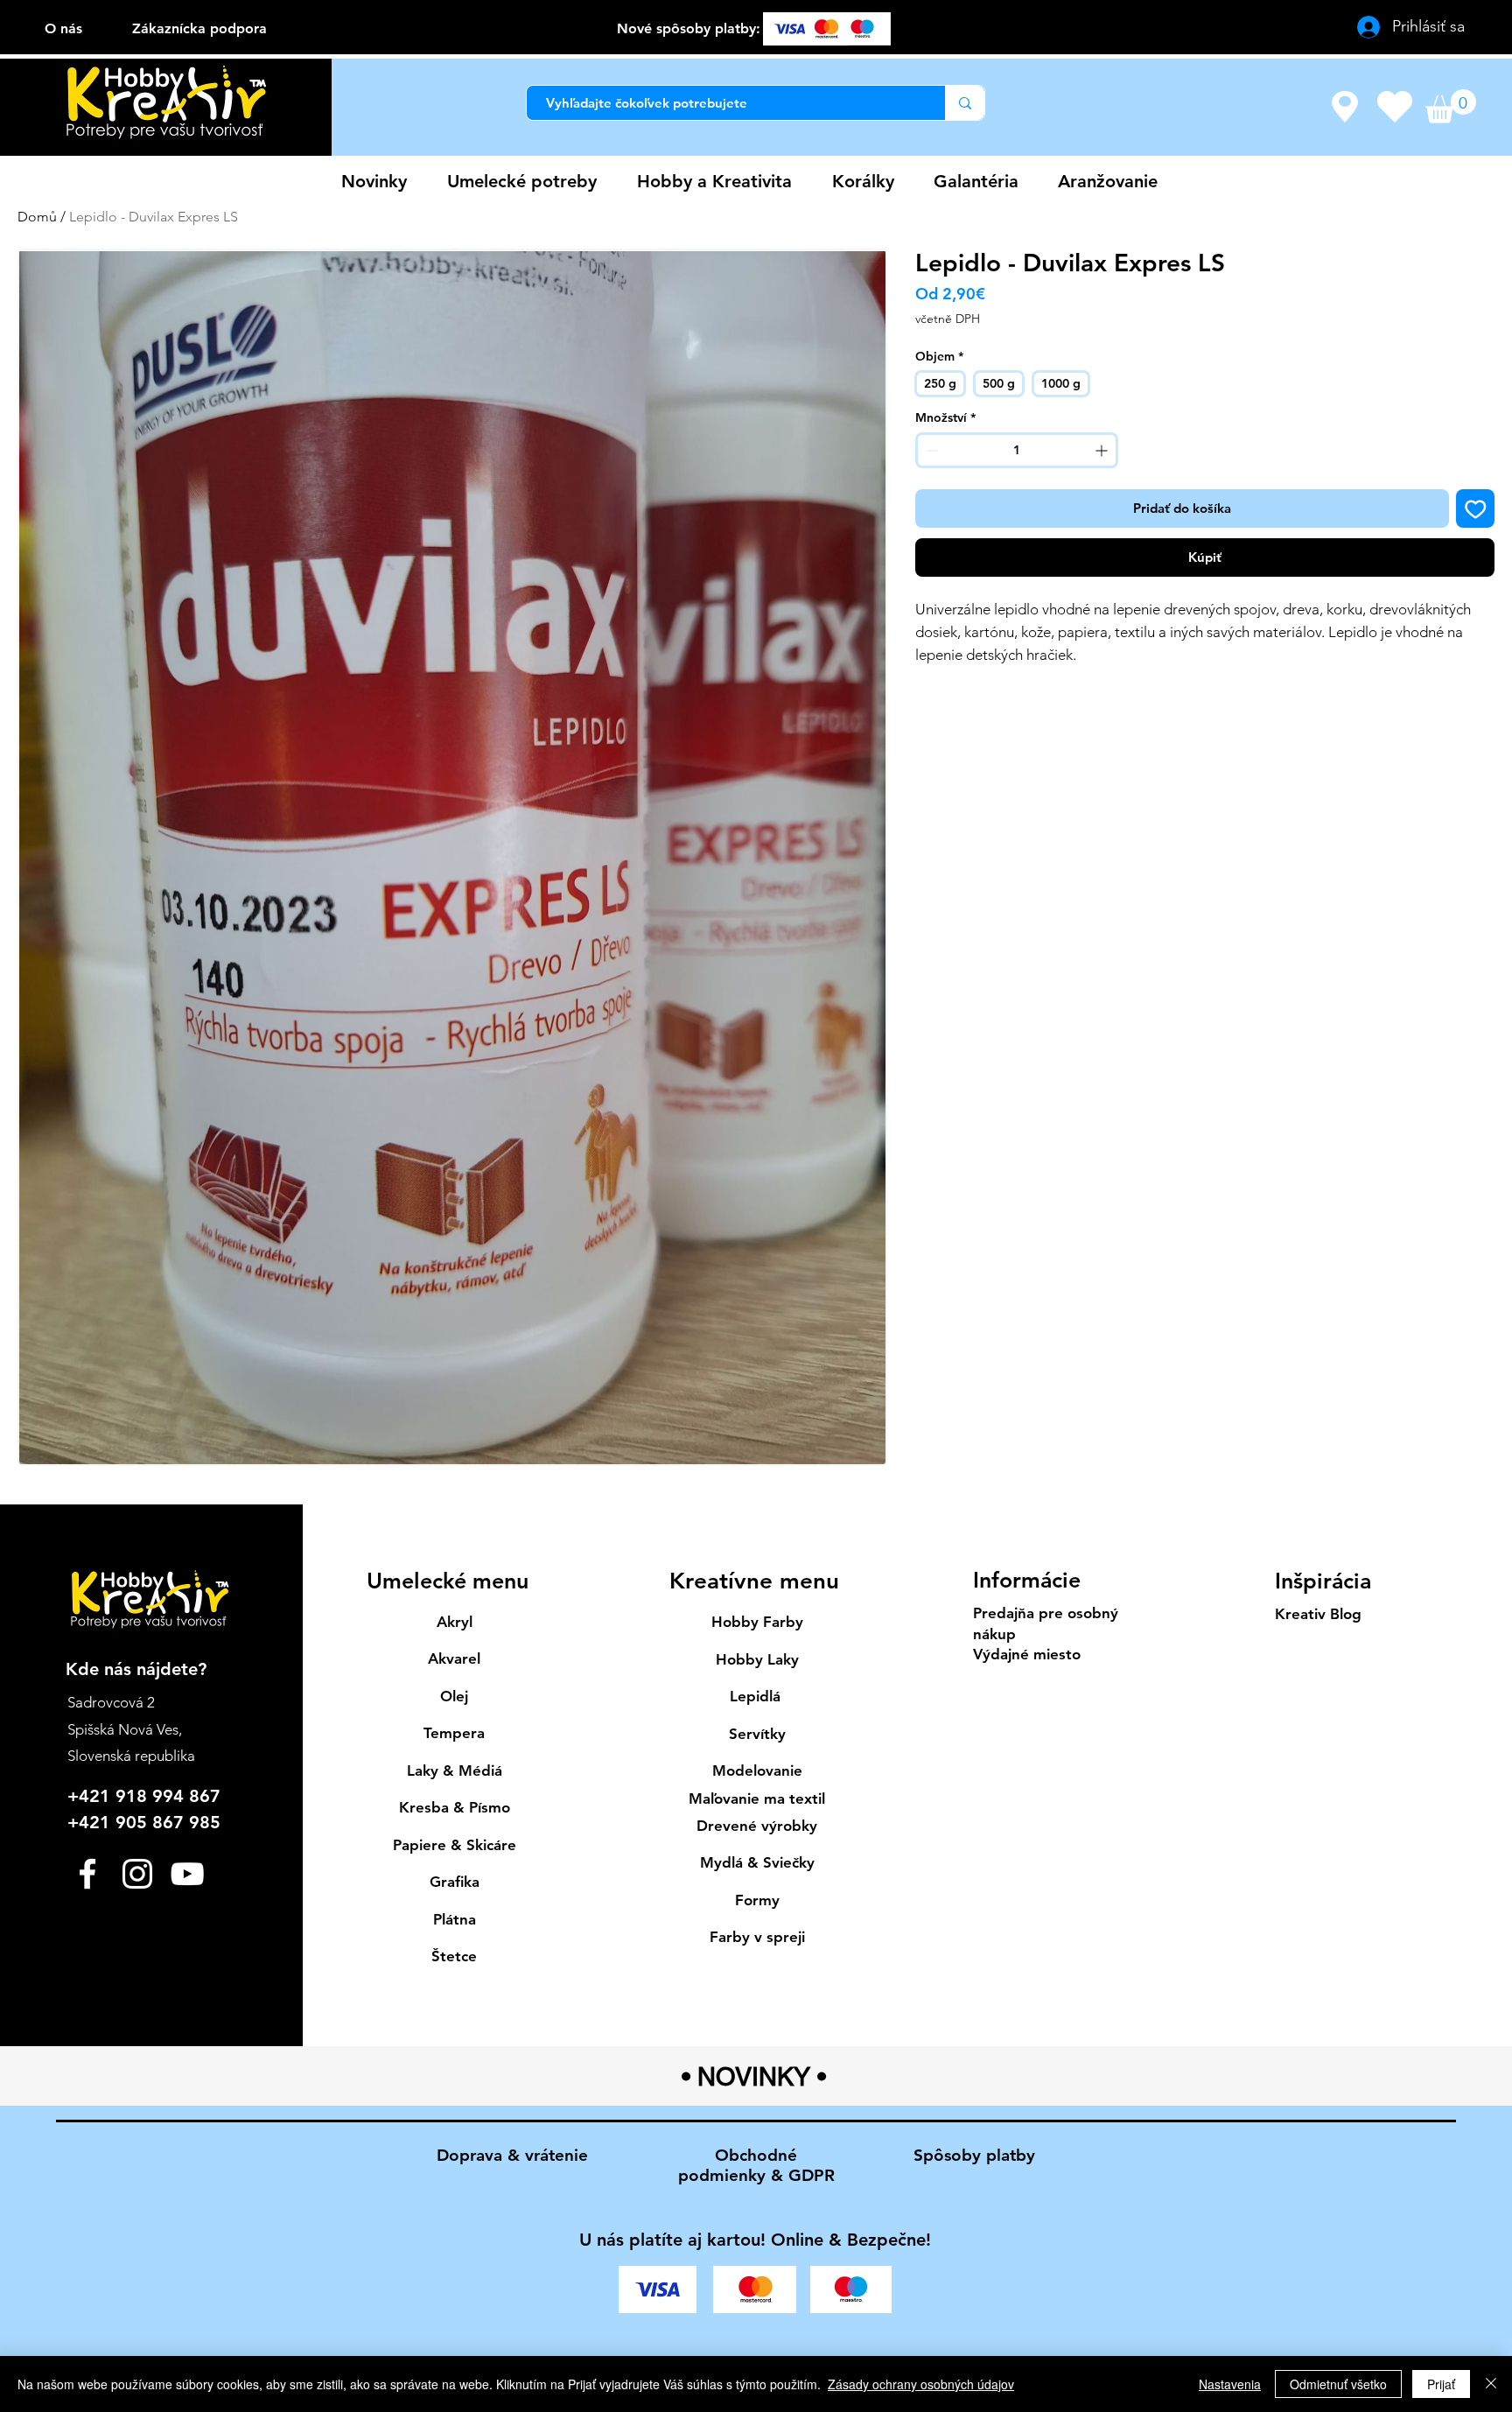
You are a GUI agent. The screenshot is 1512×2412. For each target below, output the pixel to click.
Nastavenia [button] (1230, 2384)
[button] (1451, 106)
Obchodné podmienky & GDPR (756, 2165)
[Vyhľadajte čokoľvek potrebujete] (965, 103)
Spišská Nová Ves (123, 1729)
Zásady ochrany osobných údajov (921, 2384)
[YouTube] (187, 1874)
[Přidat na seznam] (1476, 509)
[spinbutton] (1017, 450)
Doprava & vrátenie (512, 2155)
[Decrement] (931, 450)
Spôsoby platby (974, 2155)
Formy (757, 1900)
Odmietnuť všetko (1338, 2384)
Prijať (1441, 2384)
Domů (37, 217)
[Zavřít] (1491, 2384)
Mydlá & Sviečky (757, 1862)
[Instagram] (137, 1874)
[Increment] (1103, 450)
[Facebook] (87, 1874)
